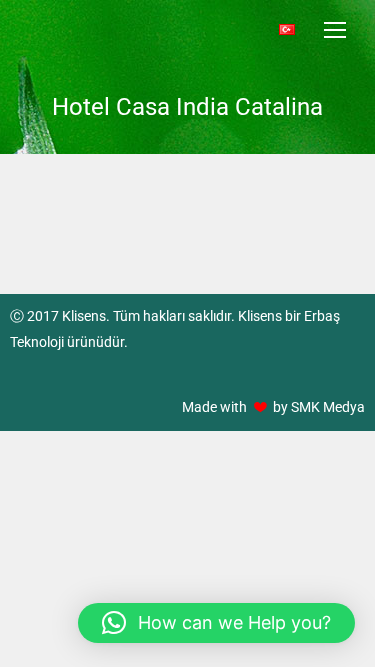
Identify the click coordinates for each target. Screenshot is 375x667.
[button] (216, 623)
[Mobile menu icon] (335, 30)
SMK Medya (328, 407)
